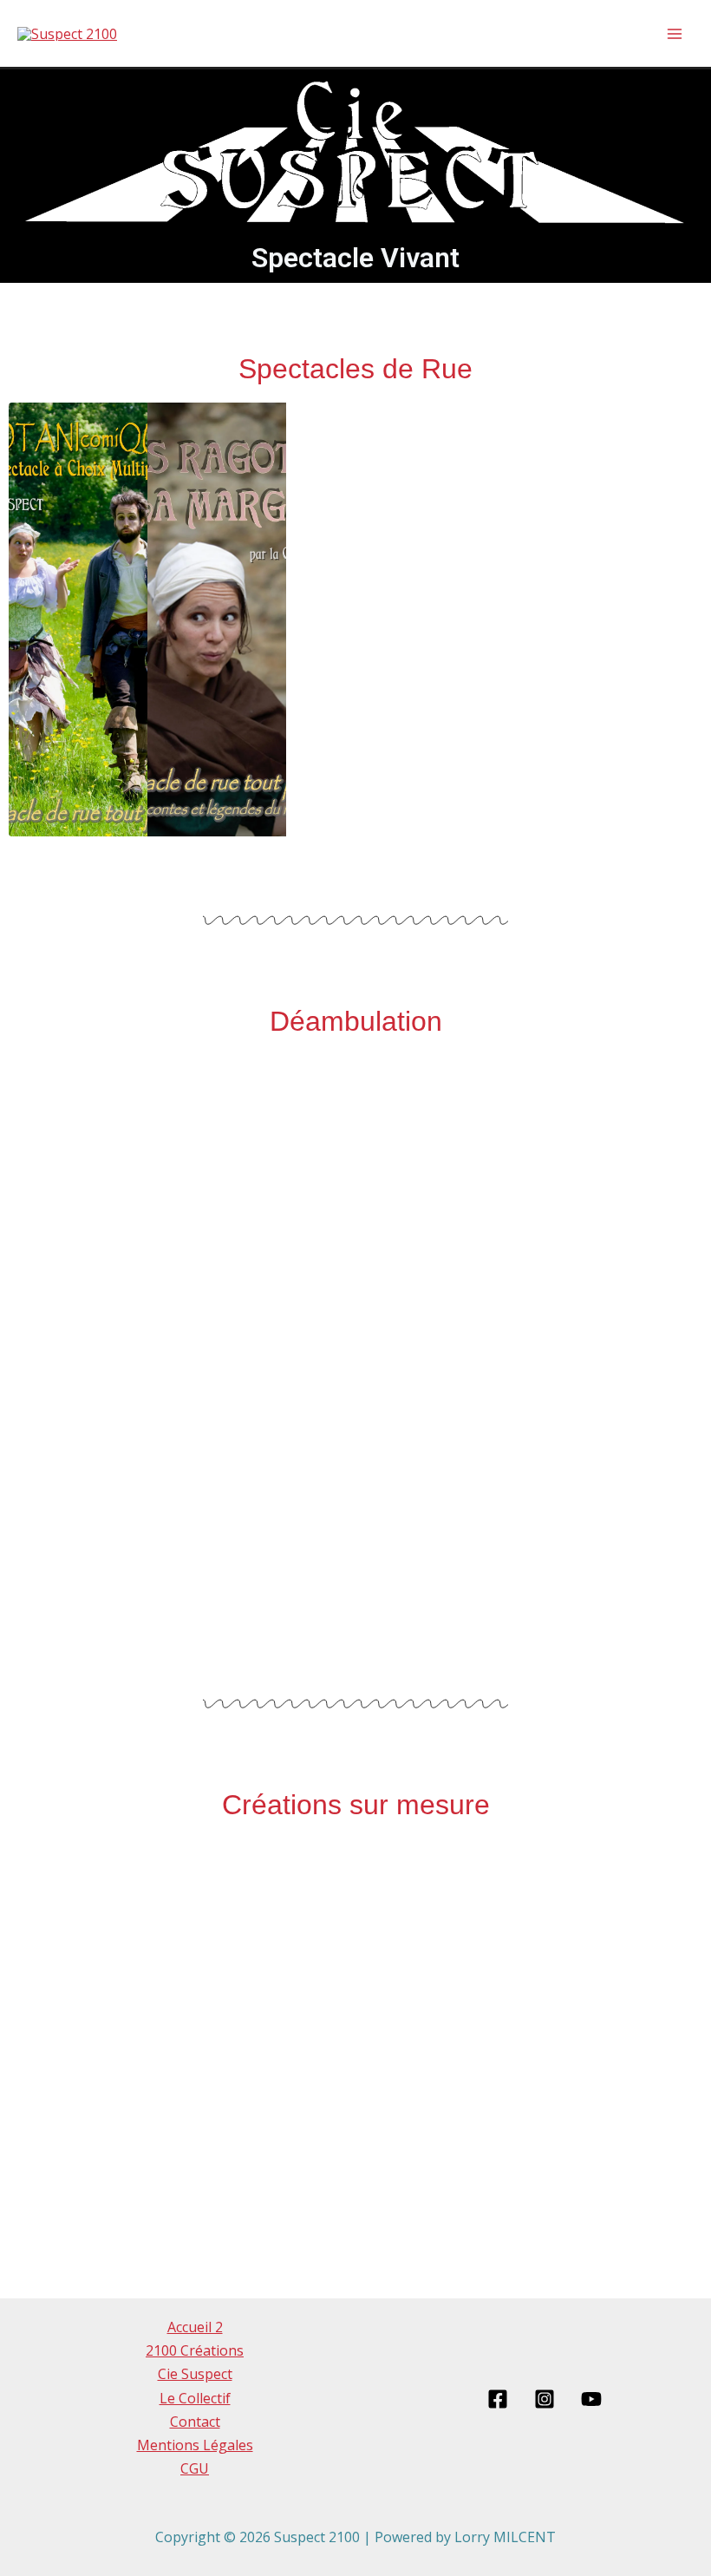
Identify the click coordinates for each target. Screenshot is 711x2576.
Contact (195, 2422)
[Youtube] (591, 2399)
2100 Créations (195, 2350)
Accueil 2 (195, 2327)
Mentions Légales (195, 2445)
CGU (195, 2468)
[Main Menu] (675, 34)
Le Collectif (195, 2398)
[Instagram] (545, 2399)
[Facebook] (498, 2399)
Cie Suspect (195, 2374)
